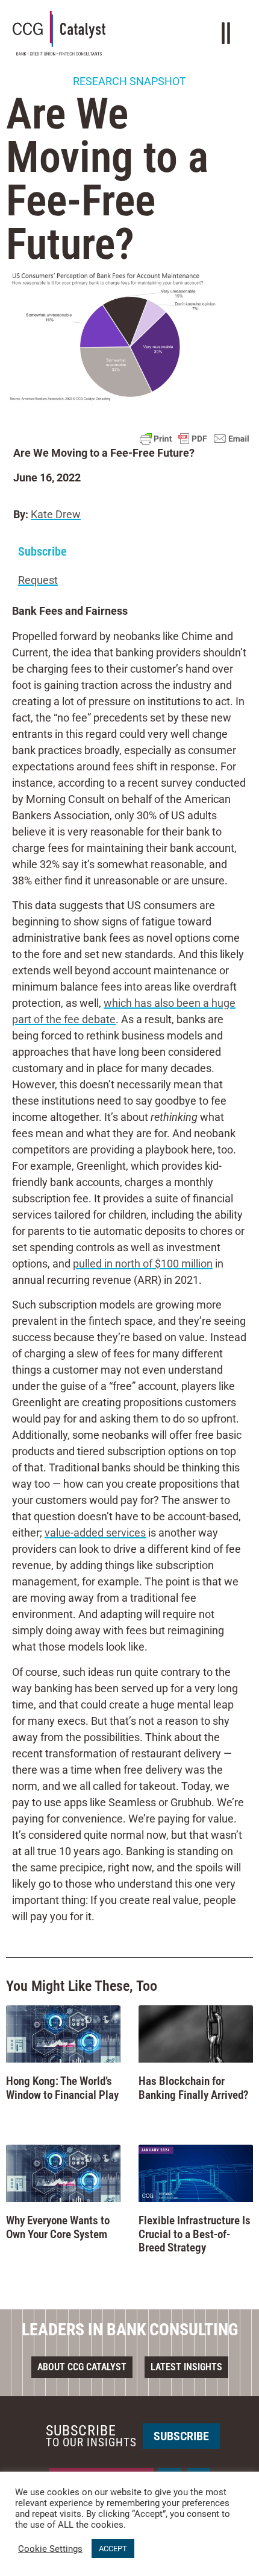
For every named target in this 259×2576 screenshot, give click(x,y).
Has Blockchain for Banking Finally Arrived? (193, 2088)
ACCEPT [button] (113, 2549)
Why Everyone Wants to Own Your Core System (58, 2227)
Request (38, 580)
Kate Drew (56, 514)
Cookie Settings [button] (50, 2549)
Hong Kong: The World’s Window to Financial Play (62, 2088)
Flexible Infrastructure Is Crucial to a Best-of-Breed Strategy (195, 2234)
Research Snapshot (129, 81)
